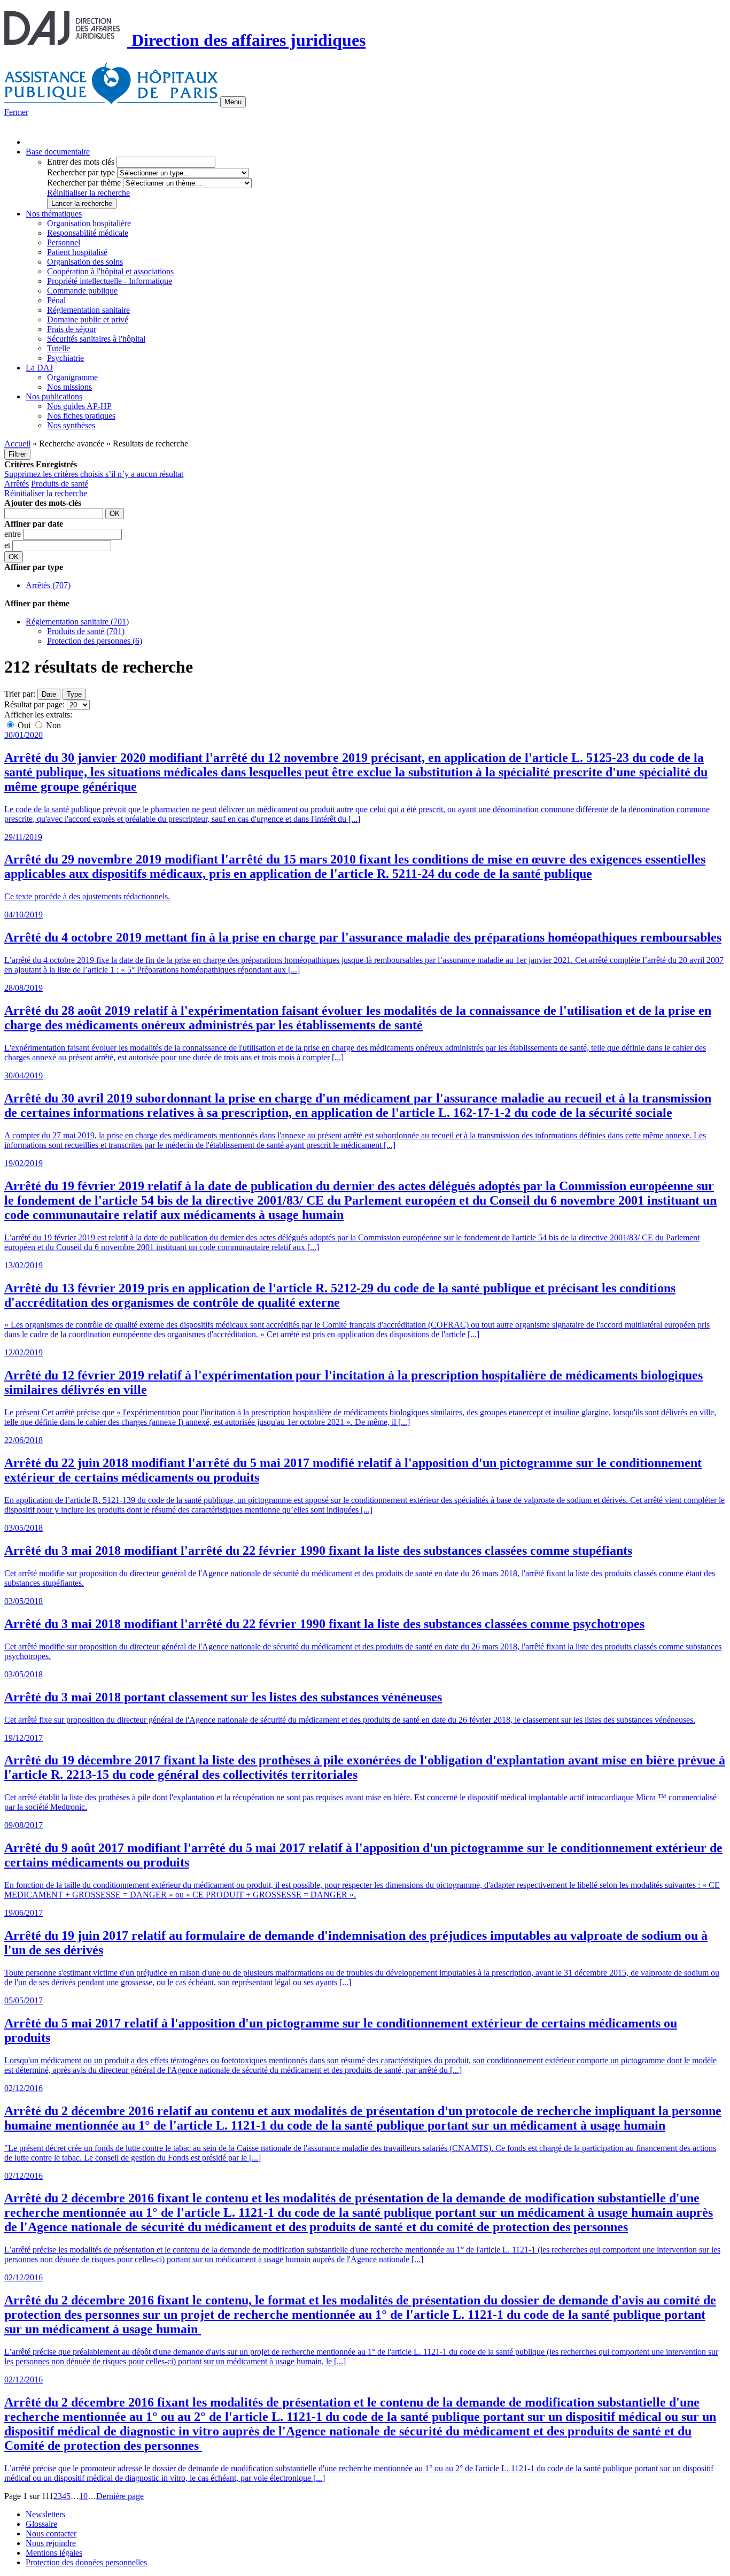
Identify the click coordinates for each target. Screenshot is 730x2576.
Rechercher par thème (84, 183)
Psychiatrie (65, 358)
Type (74, 694)
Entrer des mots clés (81, 162)
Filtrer (17, 454)
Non (52, 725)
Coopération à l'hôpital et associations (110, 271)
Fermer (16, 112)
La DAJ (39, 368)
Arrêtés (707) (48, 585)
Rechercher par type (81, 172)
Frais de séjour (72, 329)
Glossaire (41, 2524)
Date (49, 694)
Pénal (56, 300)
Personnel (64, 242)
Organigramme (72, 377)
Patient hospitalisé (77, 252)
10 (83, 2496)
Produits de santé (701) (86, 631)
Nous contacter (51, 2533)
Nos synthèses (71, 425)
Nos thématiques (54, 214)
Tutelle (59, 348)
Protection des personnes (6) (95, 641)
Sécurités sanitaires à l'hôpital (96, 339)
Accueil (17, 444)
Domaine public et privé (88, 319)
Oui (24, 725)
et (8, 545)
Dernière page (120, 2496)
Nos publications (54, 396)
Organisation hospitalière (89, 223)
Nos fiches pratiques (81, 416)
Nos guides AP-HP (79, 406)
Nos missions (69, 387)
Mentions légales (54, 2553)
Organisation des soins (85, 262)
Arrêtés (17, 484)
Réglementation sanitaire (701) (77, 622)
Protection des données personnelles (86, 2562)
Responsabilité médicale (88, 233)
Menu (233, 102)
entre (14, 534)
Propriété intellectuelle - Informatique (110, 281)
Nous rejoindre (51, 2543)
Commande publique (82, 291)
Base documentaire (58, 152)
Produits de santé (60, 484)
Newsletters (45, 2514)
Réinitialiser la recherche (88, 193)
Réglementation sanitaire (88, 310)
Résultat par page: (34, 704)
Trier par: (20, 694)
